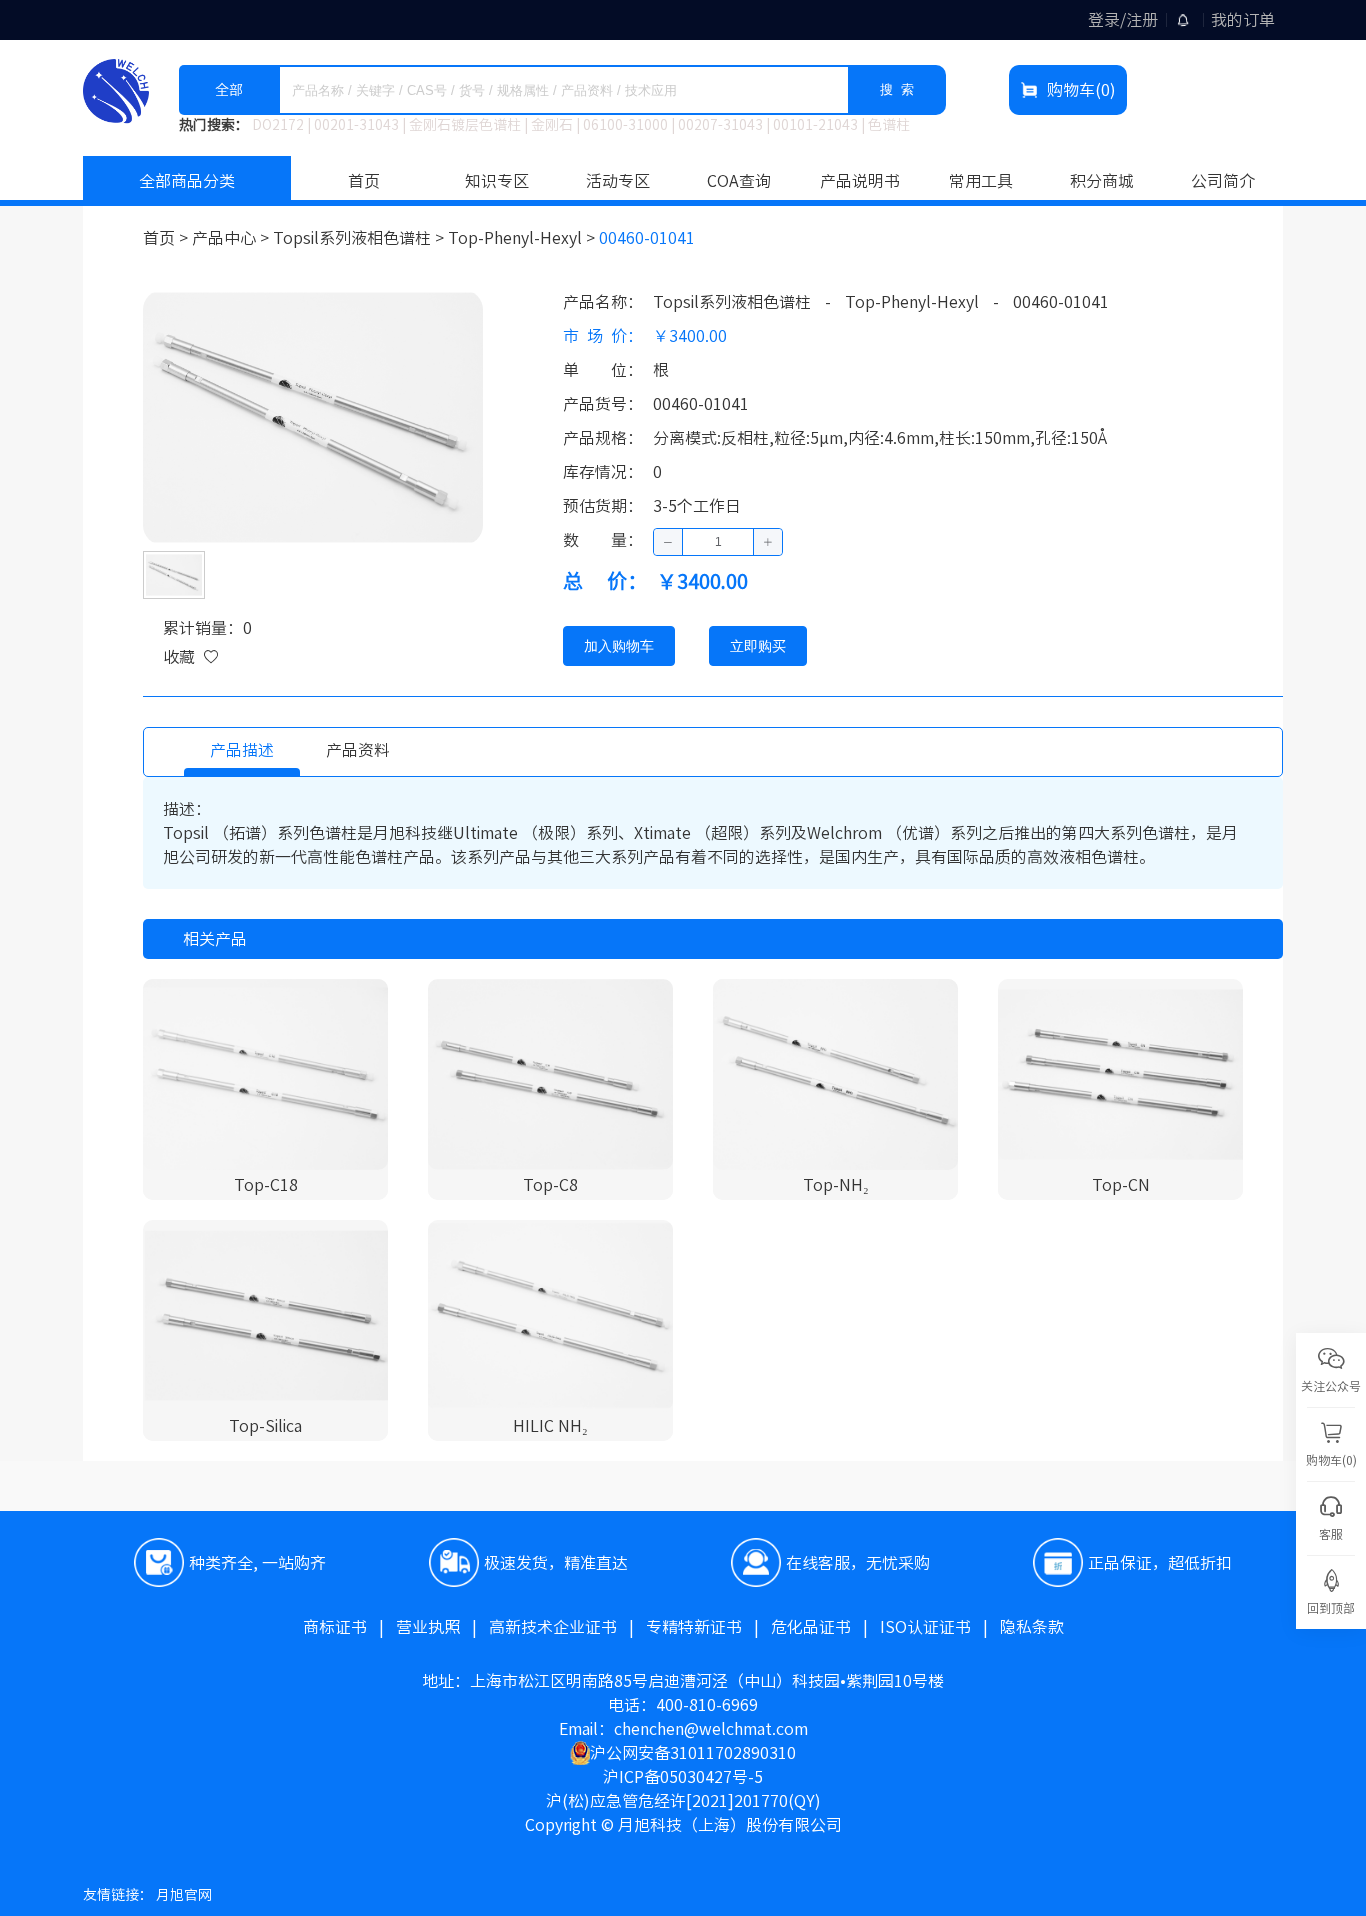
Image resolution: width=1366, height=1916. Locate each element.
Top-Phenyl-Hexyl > (523, 238)
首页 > (167, 238)
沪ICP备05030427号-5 (683, 1777)
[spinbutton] (718, 542)
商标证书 (349, 1627)
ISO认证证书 (940, 1627)
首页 (364, 181)
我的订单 (1243, 20)
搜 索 (897, 89)
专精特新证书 (708, 1627)
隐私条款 (1032, 1627)
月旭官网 (184, 1895)
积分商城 (1102, 181)
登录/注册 (1123, 20)
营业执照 (442, 1627)
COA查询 (739, 181)
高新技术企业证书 (567, 1627)
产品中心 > (232, 238)
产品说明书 (860, 181)
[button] (668, 542)
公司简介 (1223, 181)
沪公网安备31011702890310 (693, 1753)
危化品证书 (825, 1627)
